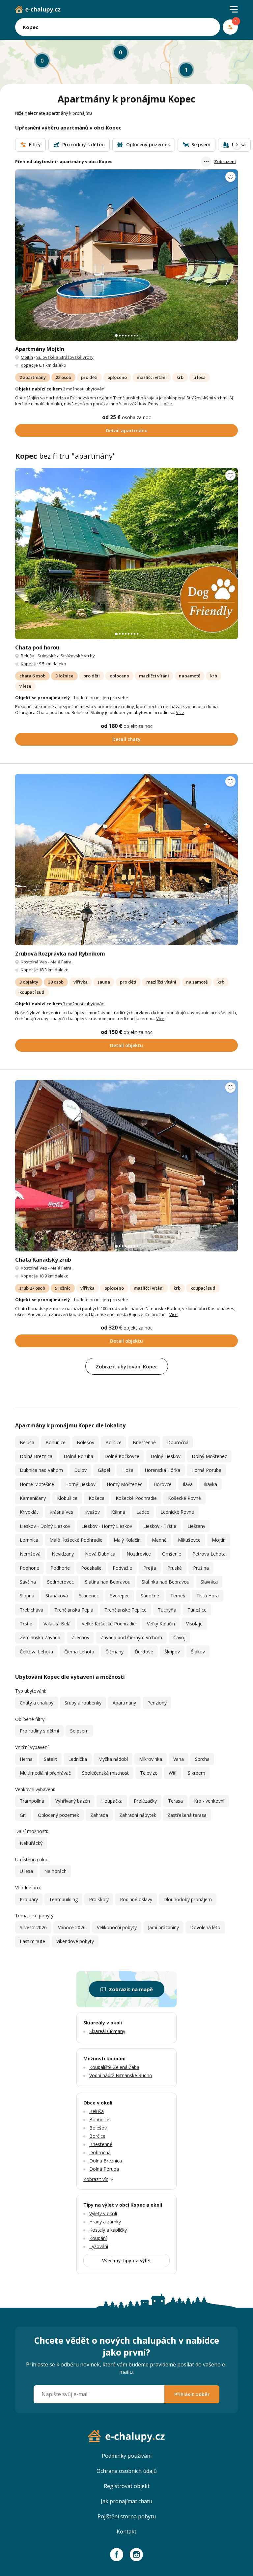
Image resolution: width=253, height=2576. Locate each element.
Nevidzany (63, 1554)
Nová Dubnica (100, 1554)
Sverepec (120, 1596)
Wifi (173, 1773)
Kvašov (92, 1512)
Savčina (28, 1582)
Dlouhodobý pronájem (188, 1899)
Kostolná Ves (34, 962)
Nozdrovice (139, 1554)
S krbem (197, 1773)
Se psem (79, 1731)
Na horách (55, 1871)
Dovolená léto (205, 1927)
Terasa (175, 1801)
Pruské (175, 1568)
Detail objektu (126, 1045)
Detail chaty (126, 739)
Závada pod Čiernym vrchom (131, 1637)
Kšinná (118, 1512)
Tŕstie (26, 1624)
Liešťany (196, 1526)
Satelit (50, 1759)
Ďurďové (144, 1652)
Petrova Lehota (209, 1554)
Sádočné (150, 1596)
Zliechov (80, 1637)
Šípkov (198, 1652)
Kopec (27, 365)
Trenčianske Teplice (126, 1610)
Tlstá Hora (208, 1596)
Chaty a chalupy (37, 1703)
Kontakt (126, 2532)
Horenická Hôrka (162, 1470)
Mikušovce (189, 1540)
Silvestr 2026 (33, 1927)
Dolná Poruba (78, 1456)
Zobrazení (225, 161)
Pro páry (29, 1899)
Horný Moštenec (125, 1484)
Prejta (150, 1568)
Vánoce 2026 (72, 1927)
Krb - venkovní (209, 1801)
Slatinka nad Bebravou (166, 1582)
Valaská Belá (57, 1624)
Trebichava (31, 1610)
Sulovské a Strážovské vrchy (65, 357)
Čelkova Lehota (36, 1652)
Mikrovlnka (151, 1759)
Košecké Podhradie (136, 1498)
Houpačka (112, 1801)
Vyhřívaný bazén (73, 1801)
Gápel (104, 1470)
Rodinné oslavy (136, 1899)
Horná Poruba (206, 1470)
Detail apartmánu (127, 430)
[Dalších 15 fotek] (126, 554)
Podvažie (122, 1568)
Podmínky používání (127, 2456)
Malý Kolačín (127, 1540)
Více (168, 404)
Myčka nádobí (113, 1759)
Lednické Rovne (177, 1512)
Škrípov (172, 1652)
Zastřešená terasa (187, 1815)
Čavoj (179, 1637)
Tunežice (197, 1610)
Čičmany (114, 1652)
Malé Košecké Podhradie (76, 1540)
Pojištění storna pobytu (127, 2516)
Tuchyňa (167, 1610)
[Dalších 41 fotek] (126, 1166)
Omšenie (172, 1554)
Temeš (178, 1596)
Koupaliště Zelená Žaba (114, 2067)
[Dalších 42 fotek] (126, 860)
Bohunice (56, 1442)
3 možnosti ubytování (84, 1004)
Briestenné (144, 1442)
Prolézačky (145, 1801)
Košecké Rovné (184, 1498)
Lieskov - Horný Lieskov (107, 1526)
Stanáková (57, 1596)
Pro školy (99, 1899)
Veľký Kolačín (161, 1624)
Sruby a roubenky (83, 1703)
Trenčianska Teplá (74, 1610)
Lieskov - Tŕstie (160, 1526)
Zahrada (99, 1815)
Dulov (80, 1470)
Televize (149, 1773)
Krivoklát (29, 1512)
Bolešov (85, 1442)
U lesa (26, 1871)
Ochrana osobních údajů (127, 2471)
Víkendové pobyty (75, 1941)
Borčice (113, 1442)
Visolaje (194, 1624)
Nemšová (30, 1554)
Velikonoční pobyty (117, 1927)
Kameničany (33, 1498)
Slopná (27, 1596)
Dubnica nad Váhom (41, 1470)
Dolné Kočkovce (122, 1456)
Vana (179, 1759)
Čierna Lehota (79, 1652)
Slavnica (209, 1582)
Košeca (97, 1498)
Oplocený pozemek (58, 1815)
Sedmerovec (60, 1582)
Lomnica (29, 1540)
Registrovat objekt (127, 2486)
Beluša (28, 656)
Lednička (78, 1759)
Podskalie (91, 1568)
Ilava (188, 1484)
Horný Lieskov (80, 1484)
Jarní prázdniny (163, 1927)
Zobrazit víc (96, 2179)
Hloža (127, 1470)
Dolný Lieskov (166, 1456)
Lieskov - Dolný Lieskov (45, 1526)
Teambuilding (63, 1899)
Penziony (157, 1703)
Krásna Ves (61, 1512)
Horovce (163, 1484)
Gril (23, 1815)
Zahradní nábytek (138, 1815)
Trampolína (32, 1801)
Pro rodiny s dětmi (39, 1731)
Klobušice (67, 1498)
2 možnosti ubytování (84, 389)
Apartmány (124, 1703)
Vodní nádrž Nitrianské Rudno (121, 2075)
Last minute (32, 1941)
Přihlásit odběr (192, 2394)
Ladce (143, 1512)
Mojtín (27, 357)
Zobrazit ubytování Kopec (127, 1366)
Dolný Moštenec (209, 1456)
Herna (26, 1759)
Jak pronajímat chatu (126, 2501)
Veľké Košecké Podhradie (109, 1624)
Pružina (201, 1568)
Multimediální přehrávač (45, 1773)
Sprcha (202, 1759)
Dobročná (178, 1442)
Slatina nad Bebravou (108, 1582)
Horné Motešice (37, 1484)
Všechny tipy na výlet (127, 2261)
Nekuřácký (31, 1843)
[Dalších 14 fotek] (126, 255)
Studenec (89, 1596)
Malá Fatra (61, 962)
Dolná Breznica (36, 1456)
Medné (159, 1540)
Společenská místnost (105, 1773)
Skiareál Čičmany (107, 2031)
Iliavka (211, 1484)
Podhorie (29, 1568)
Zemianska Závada (40, 1637)
